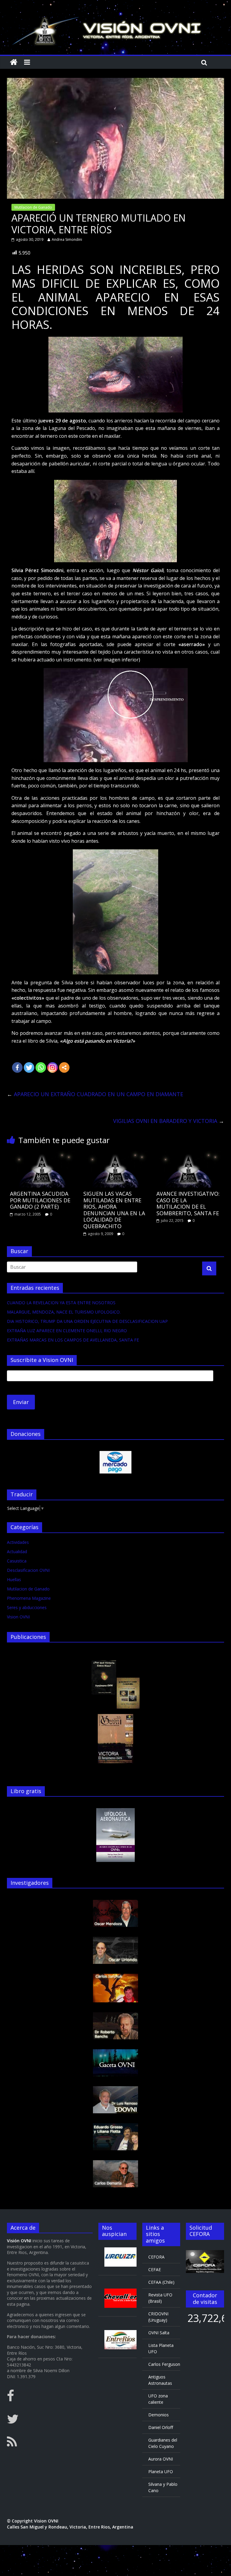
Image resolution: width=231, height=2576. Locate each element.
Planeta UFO (161, 2472)
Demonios (159, 2415)
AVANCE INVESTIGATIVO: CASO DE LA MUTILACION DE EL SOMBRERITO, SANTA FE (188, 1203)
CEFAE (155, 2269)
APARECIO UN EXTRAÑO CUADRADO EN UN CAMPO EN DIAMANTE (95, 1094)
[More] (64, 1067)
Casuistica (17, 1561)
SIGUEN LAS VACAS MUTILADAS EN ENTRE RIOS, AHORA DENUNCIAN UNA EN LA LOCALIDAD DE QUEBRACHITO (114, 1210)
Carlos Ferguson (164, 2364)
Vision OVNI (18, 1617)
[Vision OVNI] (14, 62)
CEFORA (156, 2257)
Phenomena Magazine (29, 1598)
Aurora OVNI (161, 2459)
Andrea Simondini (67, 239)
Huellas (14, 1579)
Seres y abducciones (27, 1607)
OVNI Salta (159, 2333)
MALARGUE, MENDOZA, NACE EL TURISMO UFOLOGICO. (64, 1312)
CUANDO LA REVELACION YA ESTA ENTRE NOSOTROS (61, 1303)
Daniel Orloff (161, 2427)
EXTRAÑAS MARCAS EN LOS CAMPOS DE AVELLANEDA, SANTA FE (73, 1340)
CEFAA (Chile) (161, 2282)
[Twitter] (29, 1067)
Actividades (18, 1542)
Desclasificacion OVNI (28, 1570)
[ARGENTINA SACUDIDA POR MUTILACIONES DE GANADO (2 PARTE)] (42, 1154)
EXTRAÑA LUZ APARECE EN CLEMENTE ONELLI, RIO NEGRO (67, 1331)
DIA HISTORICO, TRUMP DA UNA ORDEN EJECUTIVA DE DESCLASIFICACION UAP (87, 1321)
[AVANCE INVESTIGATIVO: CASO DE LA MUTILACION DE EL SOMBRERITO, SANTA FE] (189, 1154)
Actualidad (17, 1552)
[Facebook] (17, 1067)
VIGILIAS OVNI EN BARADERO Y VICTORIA (169, 1121)
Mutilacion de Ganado (33, 207)
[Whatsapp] (41, 1067)
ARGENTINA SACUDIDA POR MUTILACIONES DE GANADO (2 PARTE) (40, 1200)
